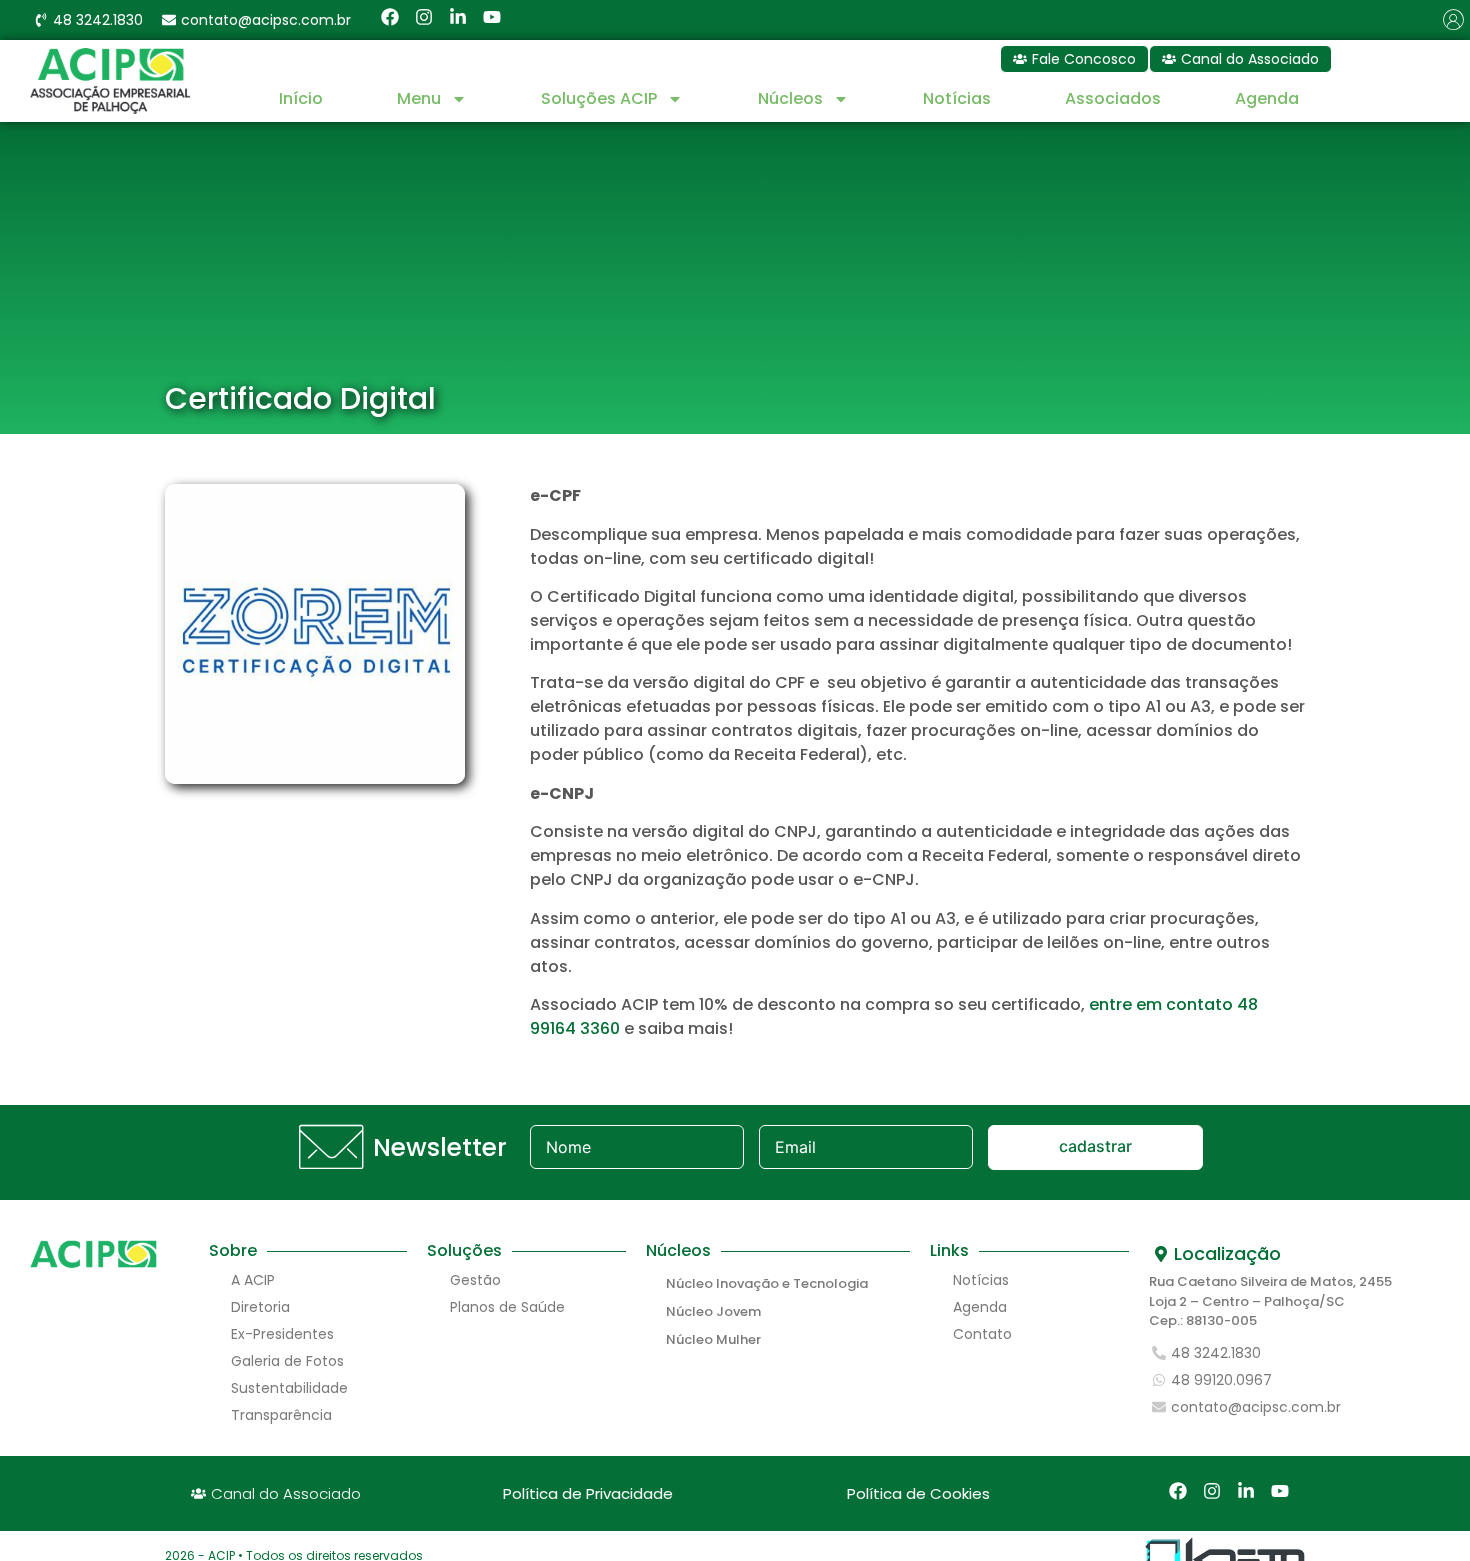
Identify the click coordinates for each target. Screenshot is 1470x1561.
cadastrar (1095, 1146)
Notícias (957, 98)
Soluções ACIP (599, 98)
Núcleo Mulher (713, 1339)
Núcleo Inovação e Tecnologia (767, 1283)
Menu (419, 98)
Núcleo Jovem (713, 1311)
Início (301, 98)
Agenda (1267, 98)
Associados (1113, 98)
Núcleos (790, 98)
